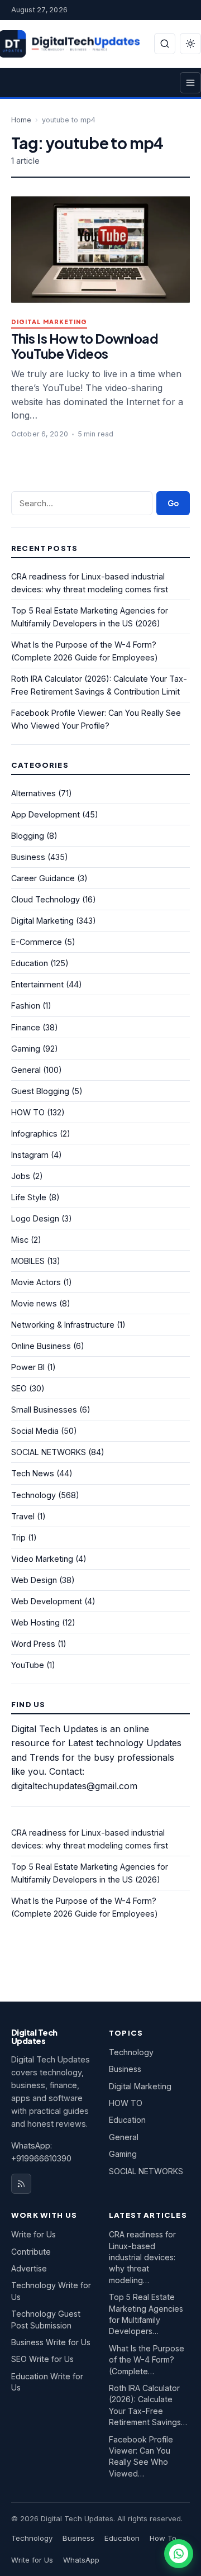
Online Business (41, 1346)
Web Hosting (35, 1622)
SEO (19, 1388)
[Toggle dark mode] (190, 44)
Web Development (47, 1601)
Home (21, 120)
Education (30, 963)
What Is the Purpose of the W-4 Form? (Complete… (147, 2360)
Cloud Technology (46, 899)
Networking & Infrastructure (63, 1325)
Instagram (30, 1155)
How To (163, 2538)
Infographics (34, 1133)
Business (28, 857)
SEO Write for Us (42, 2359)
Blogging (28, 836)
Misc (20, 1240)
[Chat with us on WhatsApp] (179, 2554)
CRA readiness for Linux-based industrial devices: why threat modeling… (142, 2257)
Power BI (28, 1367)
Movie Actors (36, 1282)
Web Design (34, 1580)
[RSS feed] (21, 2184)
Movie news (34, 1303)
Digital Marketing (49, 322)
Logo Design (35, 1218)
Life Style (29, 1197)
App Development (46, 814)
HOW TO (28, 1112)
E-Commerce (37, 942)
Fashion (26, 1006)
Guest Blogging (40, 1091)
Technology (33, 1495)
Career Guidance (43, 878)
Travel (23, 1516)
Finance (26, 1027)
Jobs (21, 1176)
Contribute (31, 2252)
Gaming (26, 1049)
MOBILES (28, 1261)
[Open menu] (190, 83)
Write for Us (33, 2234)
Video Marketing (42, 1559)
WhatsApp (81, 2560)
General (26, 1070)
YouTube (28, 1665)
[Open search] (165, 44)
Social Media (35, 1431)
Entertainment (37, 984)
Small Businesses (44, 1410)
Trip (18, 1537)
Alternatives (33, 793)
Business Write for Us (51, 2342)
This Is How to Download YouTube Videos (85, 346)
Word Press (33, 1644)
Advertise (29, 2268)
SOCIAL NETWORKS (49, 1452)
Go (173, 503)
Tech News (33, 1473)
